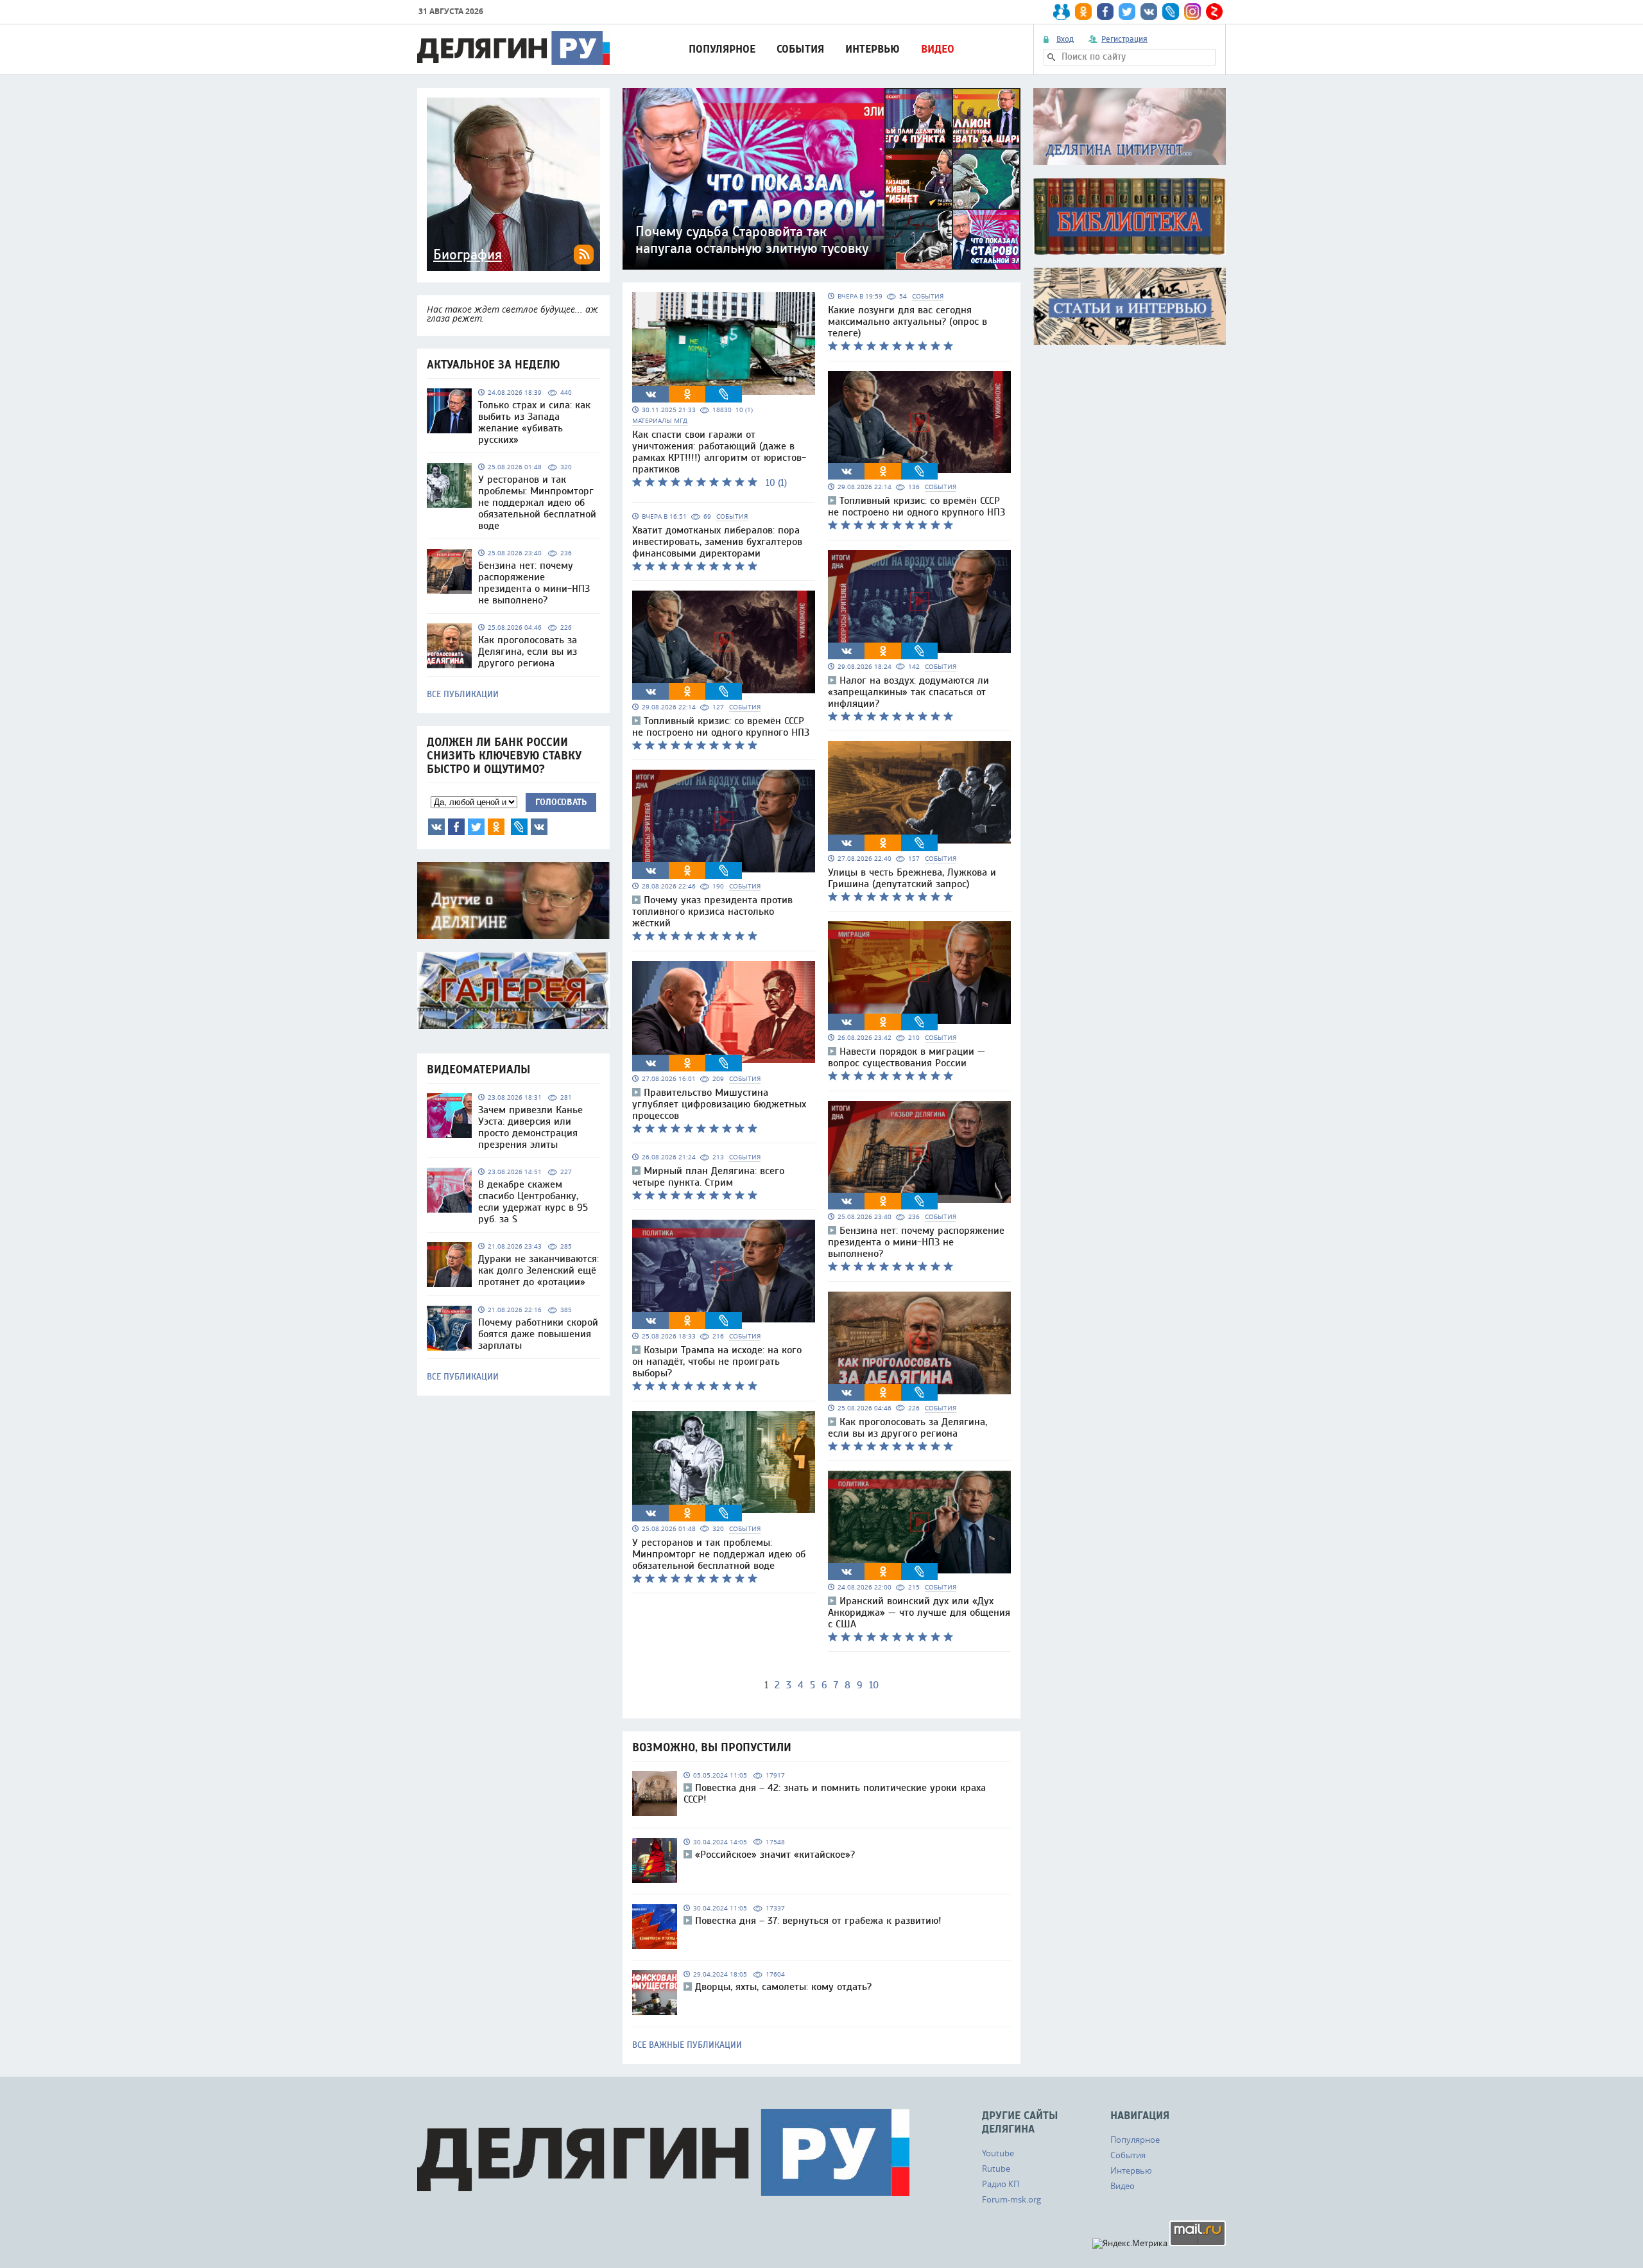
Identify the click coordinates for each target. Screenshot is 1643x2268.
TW (476, 827)
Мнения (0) (539, 827)
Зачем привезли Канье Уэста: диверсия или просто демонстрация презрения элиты (530, 1127)
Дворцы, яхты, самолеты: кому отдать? (783, 1987)
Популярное (722, 49)
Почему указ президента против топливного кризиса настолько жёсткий (712, 912)
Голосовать (561, 802)
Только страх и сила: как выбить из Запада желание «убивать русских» (534, 422)
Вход (1065, 39)
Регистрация (1124, 39)
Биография (468, 255)
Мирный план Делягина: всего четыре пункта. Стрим (708, 1177)
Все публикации (463, 695)
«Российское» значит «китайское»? (775, 1855)
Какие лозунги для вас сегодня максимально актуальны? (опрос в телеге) (908, 322)
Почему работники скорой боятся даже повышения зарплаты (538, 1334)
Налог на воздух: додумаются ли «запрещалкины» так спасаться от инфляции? (908, 692)
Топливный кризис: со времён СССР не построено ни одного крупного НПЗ (721, 727)
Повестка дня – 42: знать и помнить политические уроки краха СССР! (835, 1794)
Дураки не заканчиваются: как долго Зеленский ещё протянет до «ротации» (538, 1270)
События (800, 49)
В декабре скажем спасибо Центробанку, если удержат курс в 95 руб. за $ (533, 1202)
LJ (519, 827)
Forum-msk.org (1011, 2199)
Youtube (998, 2153)
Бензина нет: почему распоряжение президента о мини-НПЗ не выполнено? (534, 583)
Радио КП (1001, 2184)
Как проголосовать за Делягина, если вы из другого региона (528, 652)
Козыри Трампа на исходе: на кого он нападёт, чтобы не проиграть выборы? (717, 1362)
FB (456, 827)
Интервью (873, 49)
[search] (1051, 57)
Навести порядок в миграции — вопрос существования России (907, 1057)
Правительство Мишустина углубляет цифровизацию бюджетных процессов (719, 1104)
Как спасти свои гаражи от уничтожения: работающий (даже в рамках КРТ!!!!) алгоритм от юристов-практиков (719, 452)
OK (496, 827)
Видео (938, 49)
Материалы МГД (660, 421)
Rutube (996, 2168)
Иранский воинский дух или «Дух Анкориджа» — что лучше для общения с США (919, 1613)
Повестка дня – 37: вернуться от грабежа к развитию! (818, 1921)
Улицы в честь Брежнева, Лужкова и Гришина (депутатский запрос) (912, 878)
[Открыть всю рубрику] (1130, 126)
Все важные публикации (687, 2045)
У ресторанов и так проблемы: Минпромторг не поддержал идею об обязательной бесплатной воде (537, 503)
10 (874, 1685)
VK (436, 827)
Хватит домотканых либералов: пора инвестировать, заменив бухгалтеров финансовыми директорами (717, 542)
